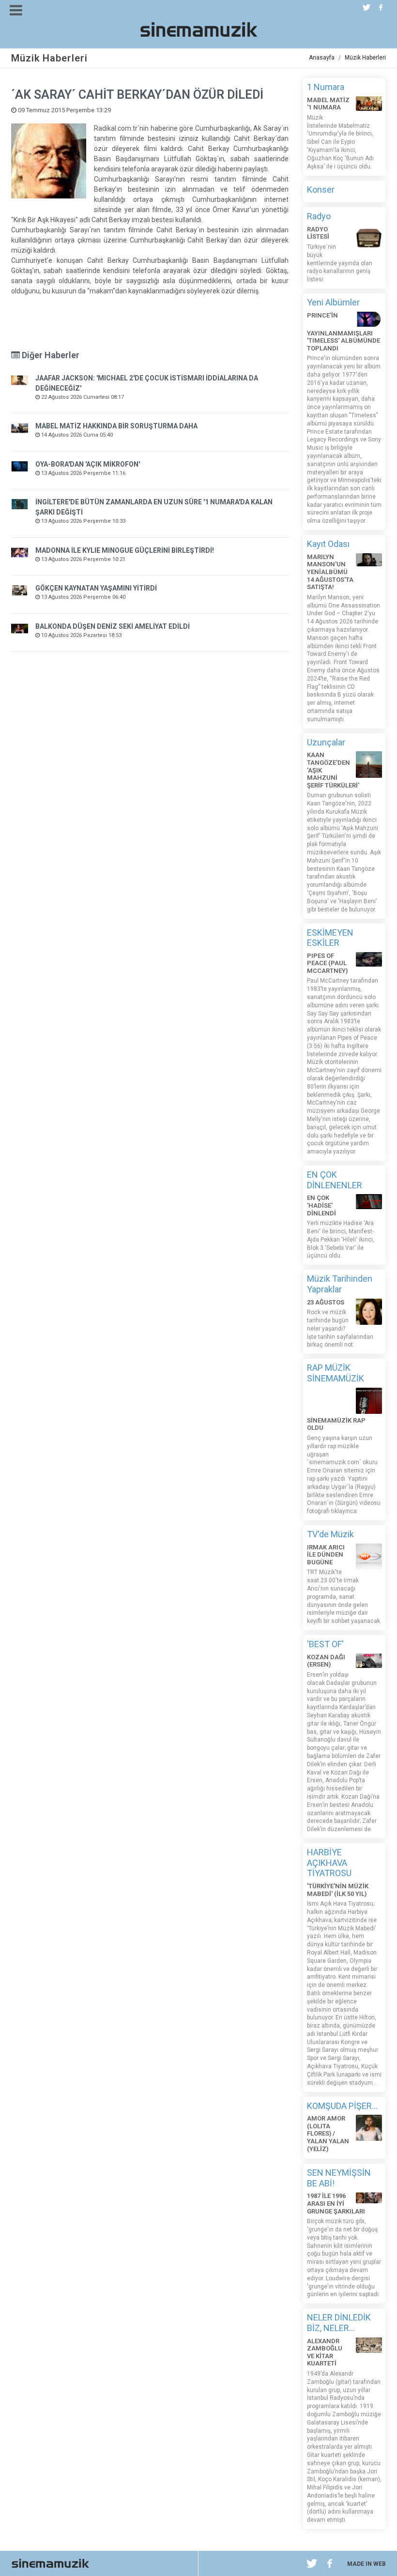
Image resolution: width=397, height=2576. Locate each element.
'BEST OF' (325, 1644)
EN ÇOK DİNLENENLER (335, 1180)
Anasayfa (322, 58)
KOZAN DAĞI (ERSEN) (326, 1661)
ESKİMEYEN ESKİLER (330, 938)
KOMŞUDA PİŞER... (342, 2106)
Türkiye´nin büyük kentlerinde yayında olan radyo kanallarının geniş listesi (340, 263)
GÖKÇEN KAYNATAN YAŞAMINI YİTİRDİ (96, 588)
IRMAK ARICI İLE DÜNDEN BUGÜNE (326, 1555)
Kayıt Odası (328, 544)
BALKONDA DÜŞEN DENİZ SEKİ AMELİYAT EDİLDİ (113, 626)
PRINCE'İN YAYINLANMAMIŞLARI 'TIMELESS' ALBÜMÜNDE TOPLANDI (344, 332)
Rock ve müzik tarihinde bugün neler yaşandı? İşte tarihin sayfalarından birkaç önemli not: (340, 1328)
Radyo (319, 216)
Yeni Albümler (333, 302)
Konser (321, 189)
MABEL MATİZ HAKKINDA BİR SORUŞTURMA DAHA (116, 426)
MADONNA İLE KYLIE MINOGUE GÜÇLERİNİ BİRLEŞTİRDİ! (125, 550)
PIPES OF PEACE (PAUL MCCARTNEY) (327, 963)
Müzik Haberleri (365, 58)
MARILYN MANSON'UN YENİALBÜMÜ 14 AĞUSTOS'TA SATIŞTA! (330, 572)
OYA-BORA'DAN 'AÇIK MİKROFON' (88, 464)
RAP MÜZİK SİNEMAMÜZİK (336, 1373)
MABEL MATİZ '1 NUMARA (328, 104)
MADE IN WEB (366, 2564)
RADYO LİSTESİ (318, 233)
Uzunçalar (326, 742)
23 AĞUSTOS (326, 1302)
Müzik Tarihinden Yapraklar (340, 1284)
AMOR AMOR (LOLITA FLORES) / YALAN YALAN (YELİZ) (328, 2133)
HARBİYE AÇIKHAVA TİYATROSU (329, 1863)
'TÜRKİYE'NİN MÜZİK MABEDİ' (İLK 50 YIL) (338, 1890)
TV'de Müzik (330, 1534)
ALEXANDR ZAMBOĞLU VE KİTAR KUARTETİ (325, 2352)
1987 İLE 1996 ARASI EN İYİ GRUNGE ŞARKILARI (336, 2203)
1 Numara (326, 87)
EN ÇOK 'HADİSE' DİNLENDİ (321, 1205)
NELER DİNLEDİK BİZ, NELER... (339, 2323)
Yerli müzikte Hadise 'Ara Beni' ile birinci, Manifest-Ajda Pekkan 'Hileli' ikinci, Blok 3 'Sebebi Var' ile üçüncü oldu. (341, 1239)
